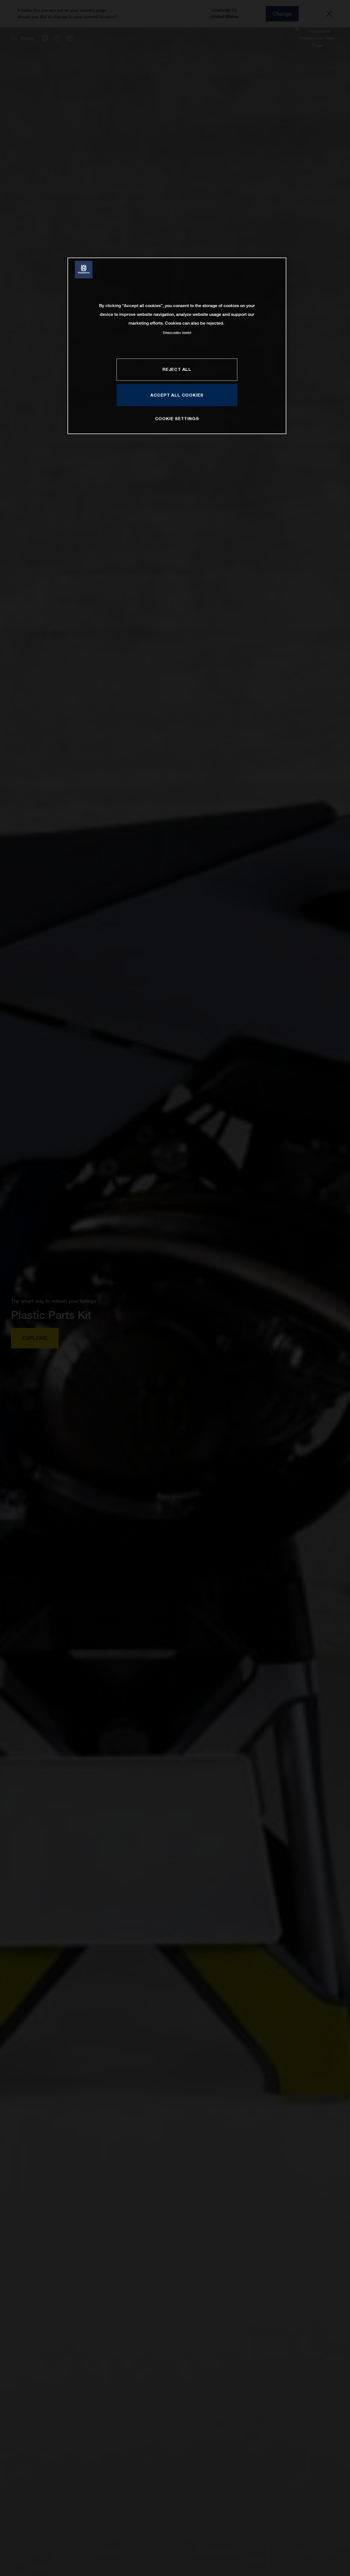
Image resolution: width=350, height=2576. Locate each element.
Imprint (187, 332)
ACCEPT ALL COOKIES (177, 395)
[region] (177, 346)
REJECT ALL (177, 369)
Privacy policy (172, 332)
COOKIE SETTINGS (177, 418)
